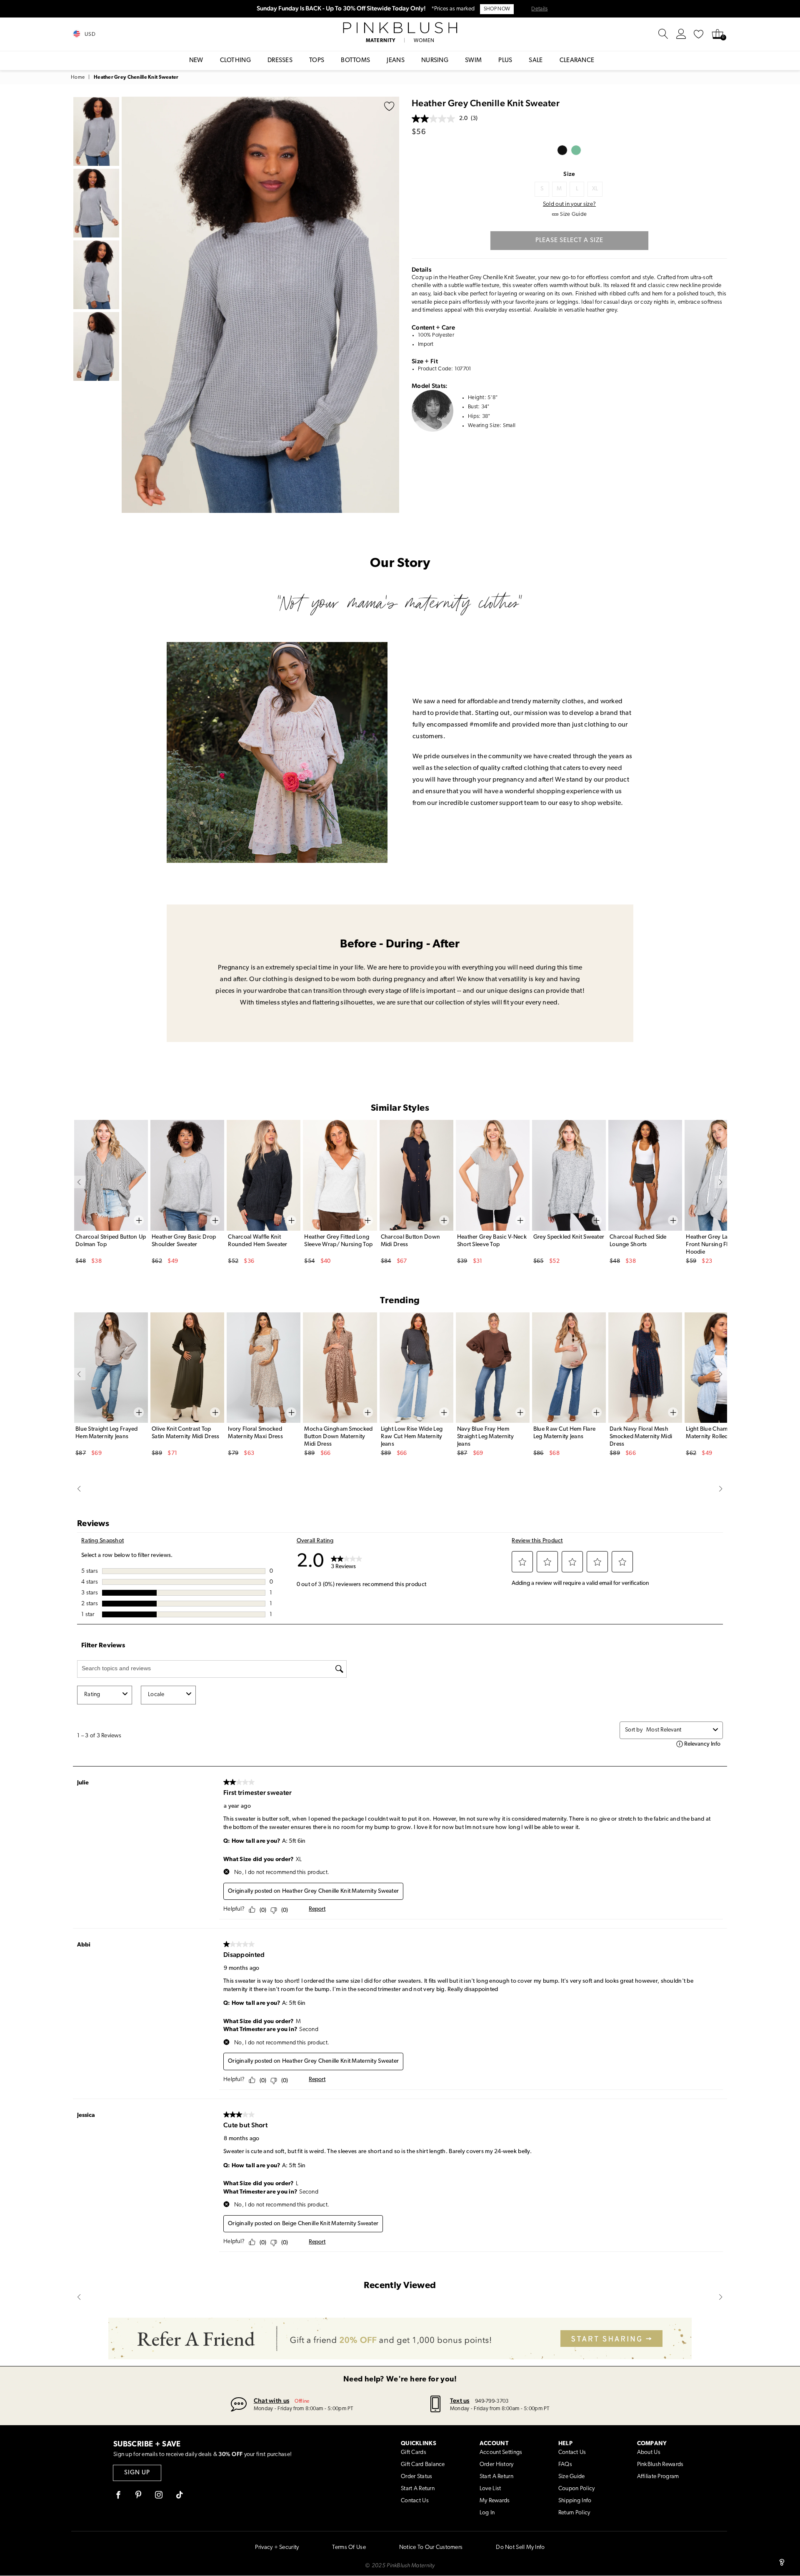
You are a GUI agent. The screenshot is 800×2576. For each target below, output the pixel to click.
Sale (536, 61)
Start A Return (418, 2489)
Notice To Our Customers (431, 2547)
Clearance (577, 61)
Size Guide (572, 2477)
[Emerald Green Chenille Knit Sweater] (576, 150)
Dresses (280, 61)
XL (595, 189)
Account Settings (501, 2452)
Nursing (435, 61)
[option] (260, 305)
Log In (487, 2513)
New (196, 61)
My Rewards (495, 2501)
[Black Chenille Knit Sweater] (562, 150)
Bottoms (355, 61)
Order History (497, 2465)
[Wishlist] (699, 34)
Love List (490, 2489)
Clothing (235, 61)
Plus (505, 61)
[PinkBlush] (400, 28)
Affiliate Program (658, 2477)
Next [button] (391, 305)
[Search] (663, 34)
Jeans (396, 61)
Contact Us (415, 2501)
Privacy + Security (277, 2547)
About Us (649, 2452)
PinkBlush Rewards (660, 2465)
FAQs (565, 2465)
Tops (317, 61)
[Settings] (681, 34)
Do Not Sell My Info (520, 2547)
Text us (460, 2400)
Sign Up (137, 2473)
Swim (473, 61)
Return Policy (574, 2513)
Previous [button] (130, 305)
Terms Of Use (349, 2547)
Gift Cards (414, 2452)
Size (569, 174)
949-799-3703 (492, 2401)
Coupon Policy (577, 2489)
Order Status (416, 2477)
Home (78, 77)
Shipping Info (575, 2501)
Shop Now (497, 9)
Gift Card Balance (423, 2465)
